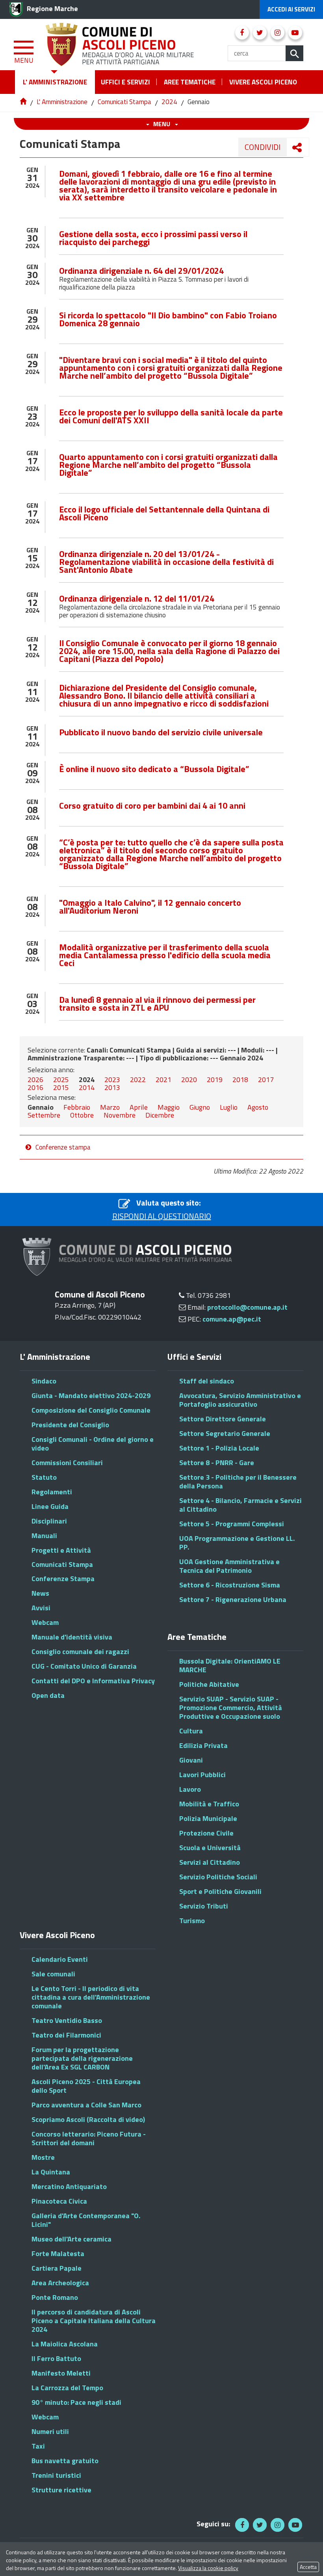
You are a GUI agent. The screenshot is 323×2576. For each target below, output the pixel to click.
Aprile (139, 1107)
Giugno (200, 1107)
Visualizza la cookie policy (208, 2568)
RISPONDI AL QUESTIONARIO (162, 1216)
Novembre (120, 1115)
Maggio (169, 1107)
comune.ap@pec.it (232, 1319)
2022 (138, 1080)
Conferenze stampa (63, 1147)
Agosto (258, 1107)
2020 (189, 1080)
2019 (215, 1080)
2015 (61, 1087)
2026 (35, 1080)
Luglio (229, 1107)
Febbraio (77, 1107)
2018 (240, 1080)
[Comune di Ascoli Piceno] (121, 43)
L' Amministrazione (62, 102)
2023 (112, 1080)
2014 (87, 1087)
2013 (112, 1087)
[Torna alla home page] (24, 102)
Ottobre (82, 1115)
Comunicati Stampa (124, 102)
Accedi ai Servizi (291, 9)
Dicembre (160, 1115)
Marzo (110, 1107)
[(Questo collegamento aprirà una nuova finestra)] (242, 33)
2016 (35, 1087)
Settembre (44, 1115)
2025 (61, 1080)
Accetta (308, 2567)
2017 (266, 1080)
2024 (169, 102)
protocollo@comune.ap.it (247, 1307)
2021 (163, 1080)
